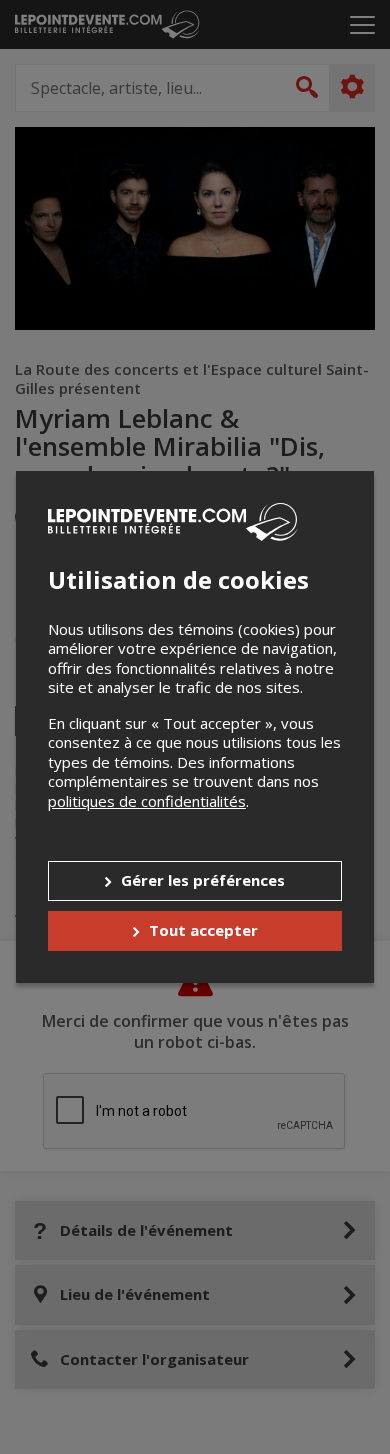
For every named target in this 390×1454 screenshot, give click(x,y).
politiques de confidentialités (147, 801)
